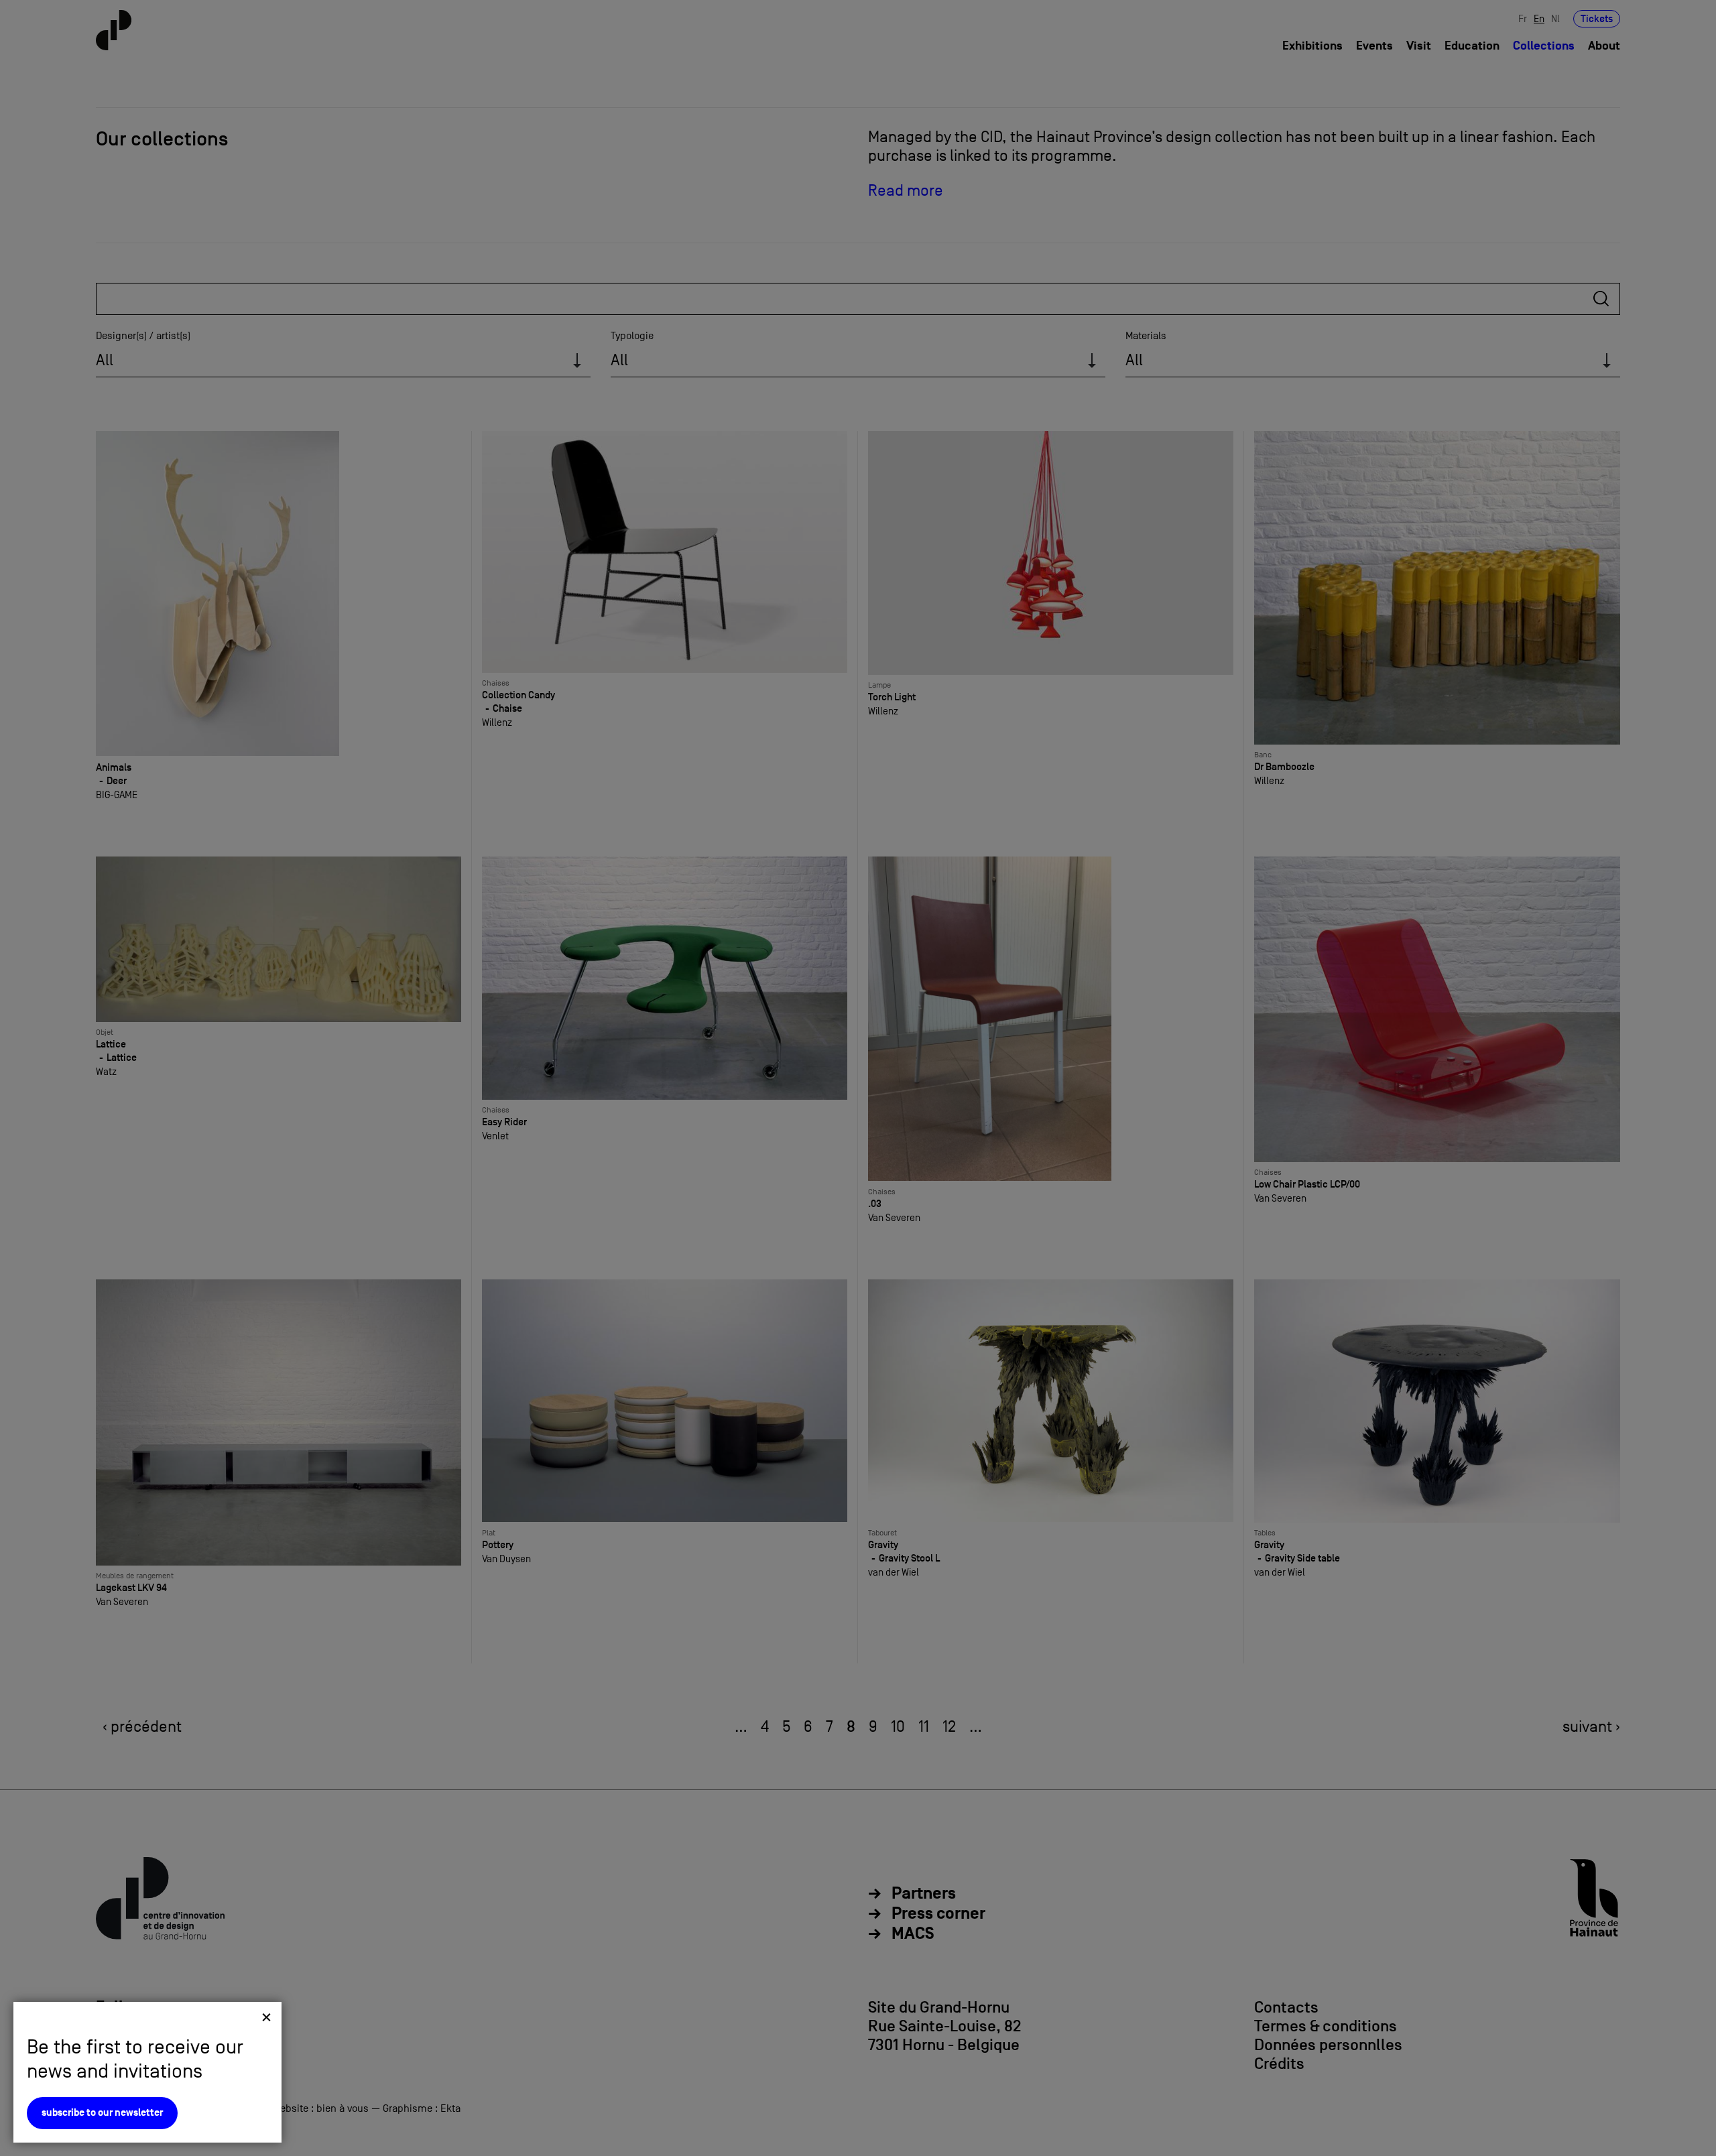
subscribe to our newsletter (102, 2113)
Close (266, 2017)
